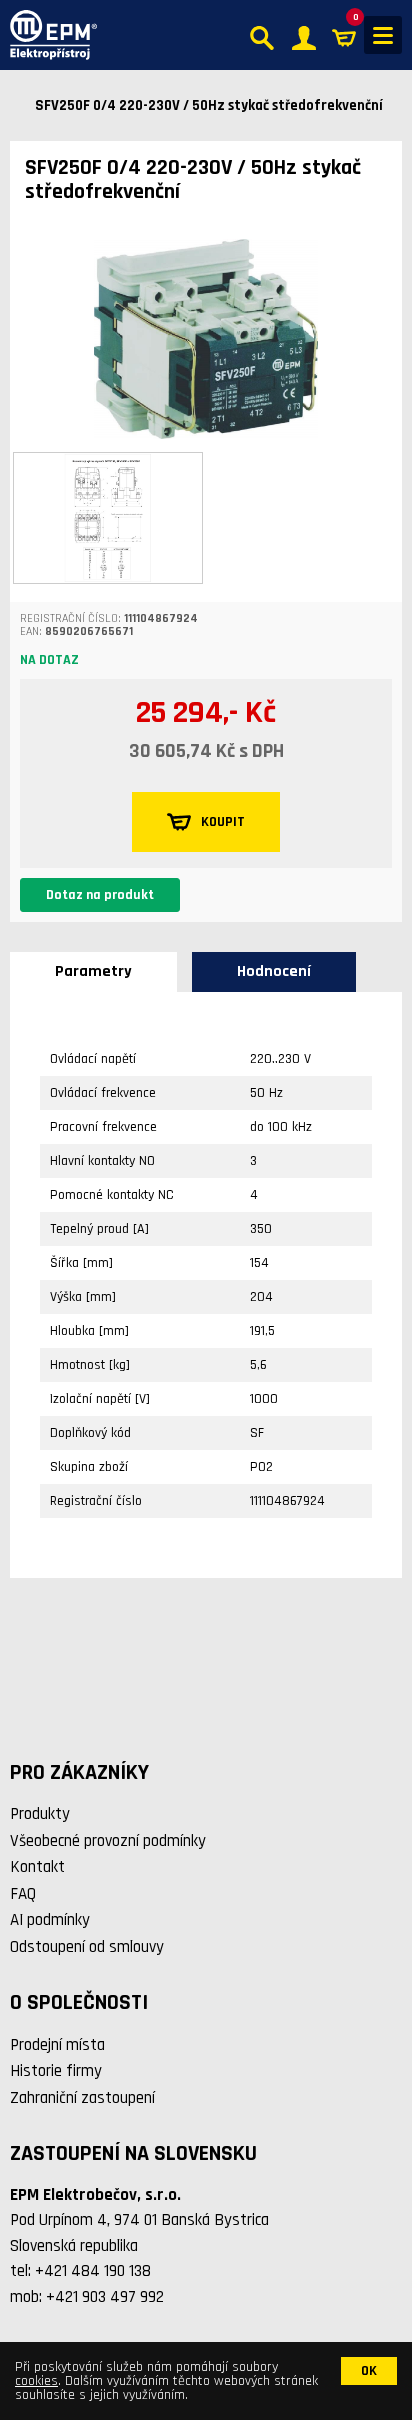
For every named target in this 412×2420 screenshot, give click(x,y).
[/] (48, 35)
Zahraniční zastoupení (82, 2098)
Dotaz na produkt (100, 895)
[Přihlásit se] (304, 35)
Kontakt (37, 1867)
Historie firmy (56, 2071)
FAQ (23, 1894)
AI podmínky (50, 1920)
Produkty (40, 1814)
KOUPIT (223, 822)
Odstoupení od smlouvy (87, 1947)
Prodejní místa (57, 2045)
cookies (36, 2381)
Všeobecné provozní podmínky (108, 1841)
